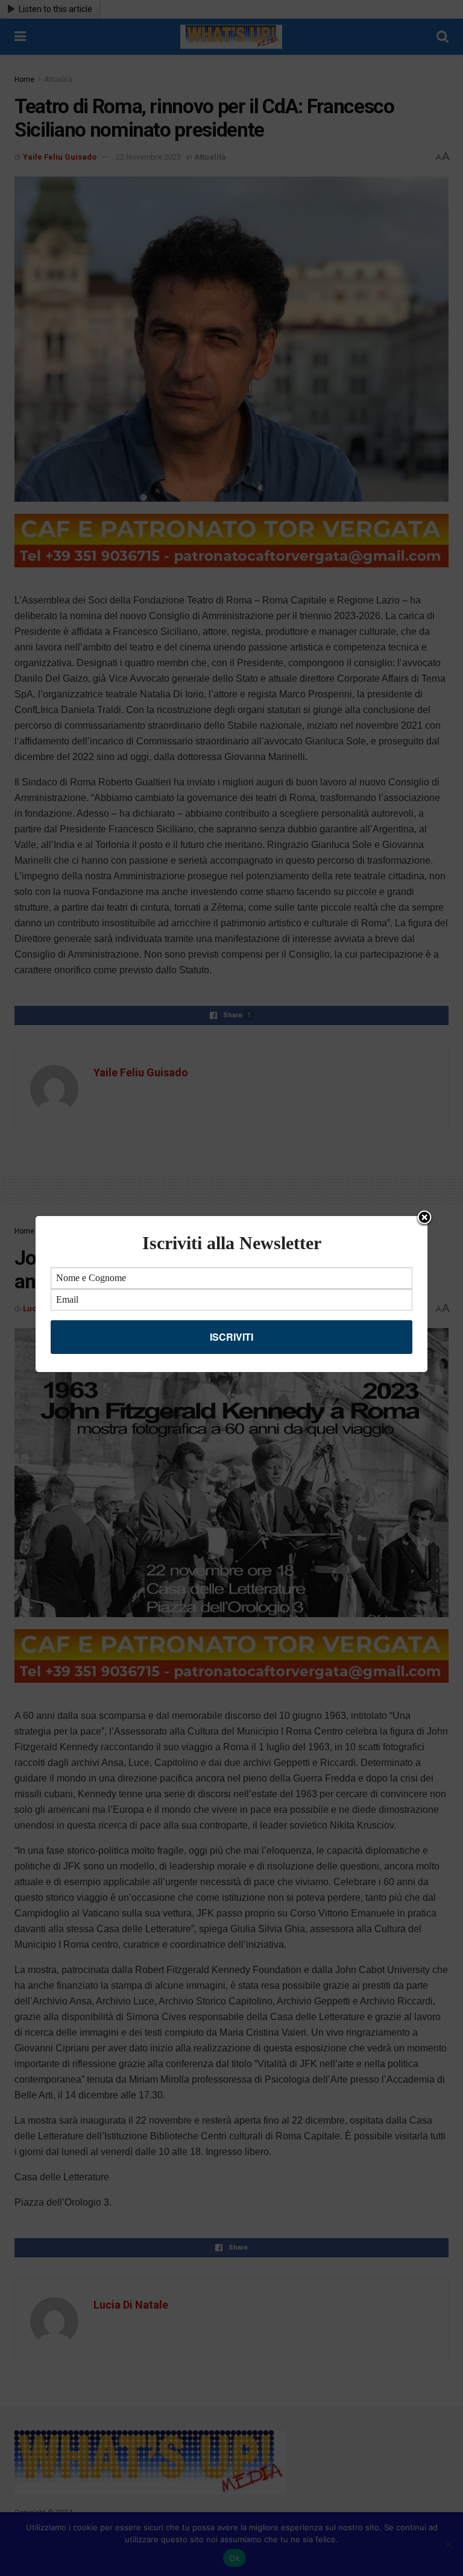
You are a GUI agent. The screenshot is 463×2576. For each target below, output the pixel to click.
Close (424, 1218)
